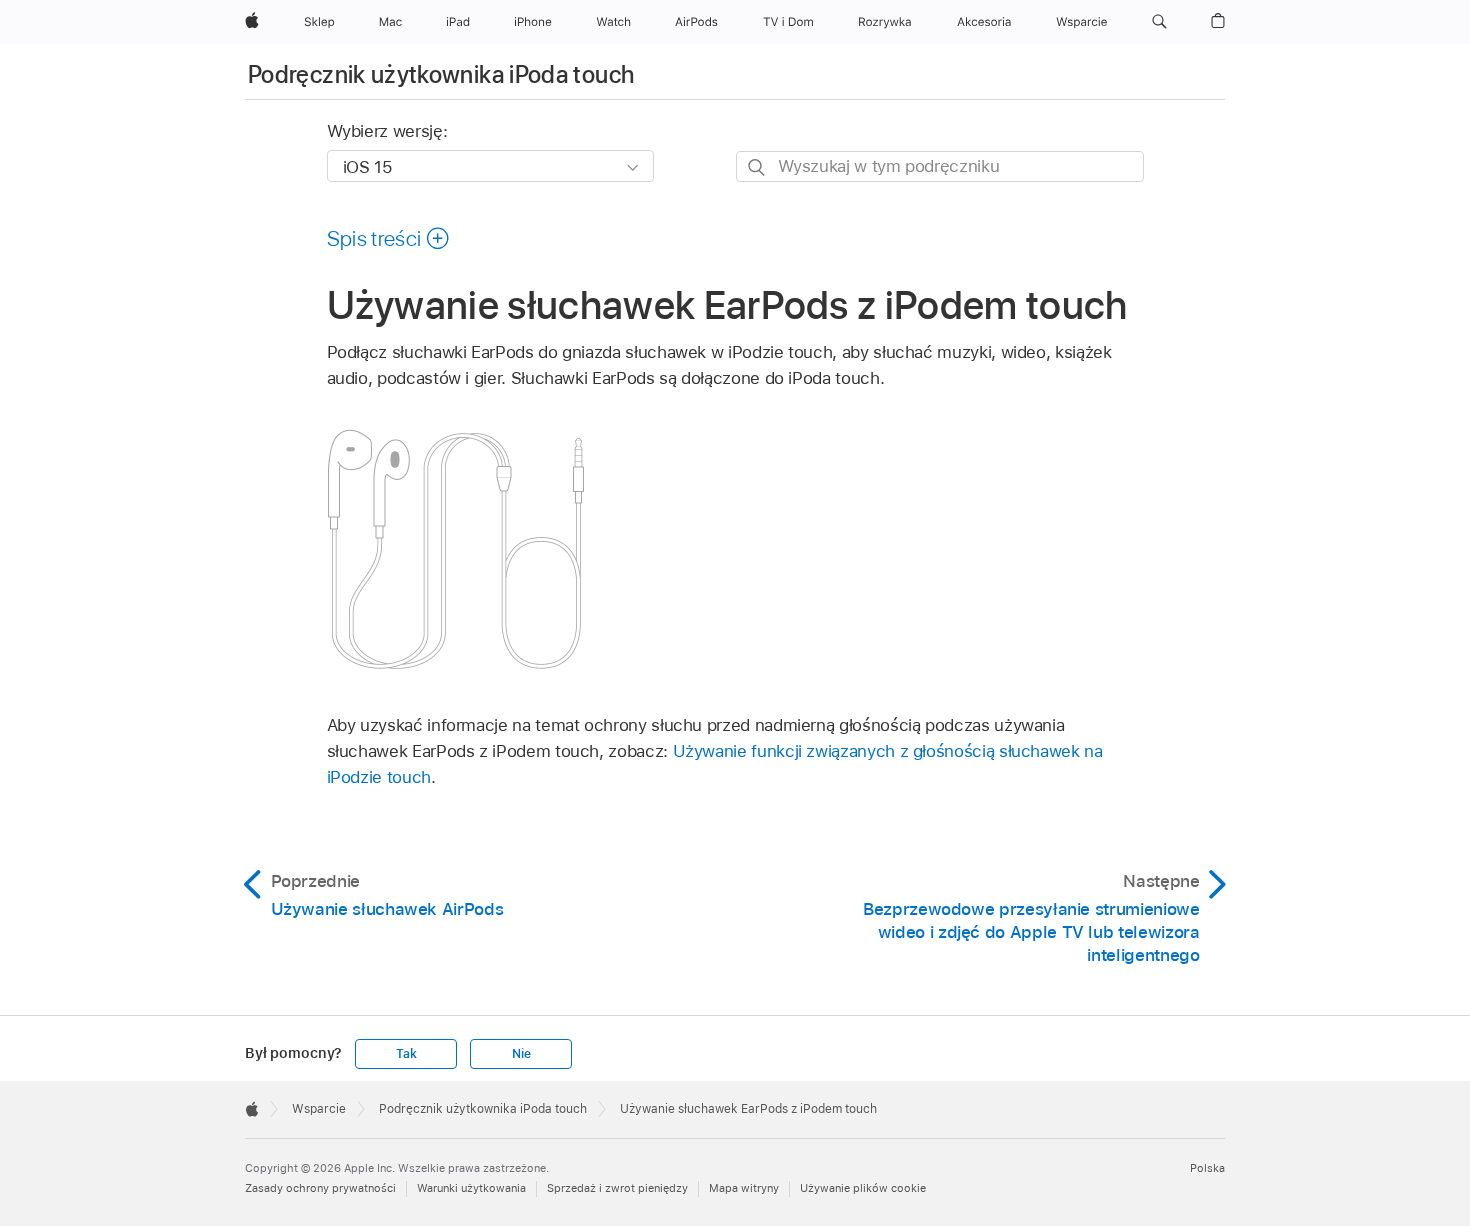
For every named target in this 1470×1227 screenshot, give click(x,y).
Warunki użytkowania (471, 1188)
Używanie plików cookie (863, 1188)
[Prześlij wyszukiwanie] (757, 167)
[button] (1159, 22)
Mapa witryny (744, 1188)
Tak (406, 1054)
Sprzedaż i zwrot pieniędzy (617, 1188)
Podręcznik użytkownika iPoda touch (441, 74)
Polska (1207, 1168)
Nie (521, 1054)
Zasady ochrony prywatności (320, 1188)
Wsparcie (319, 1109)
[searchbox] (940, 166)
